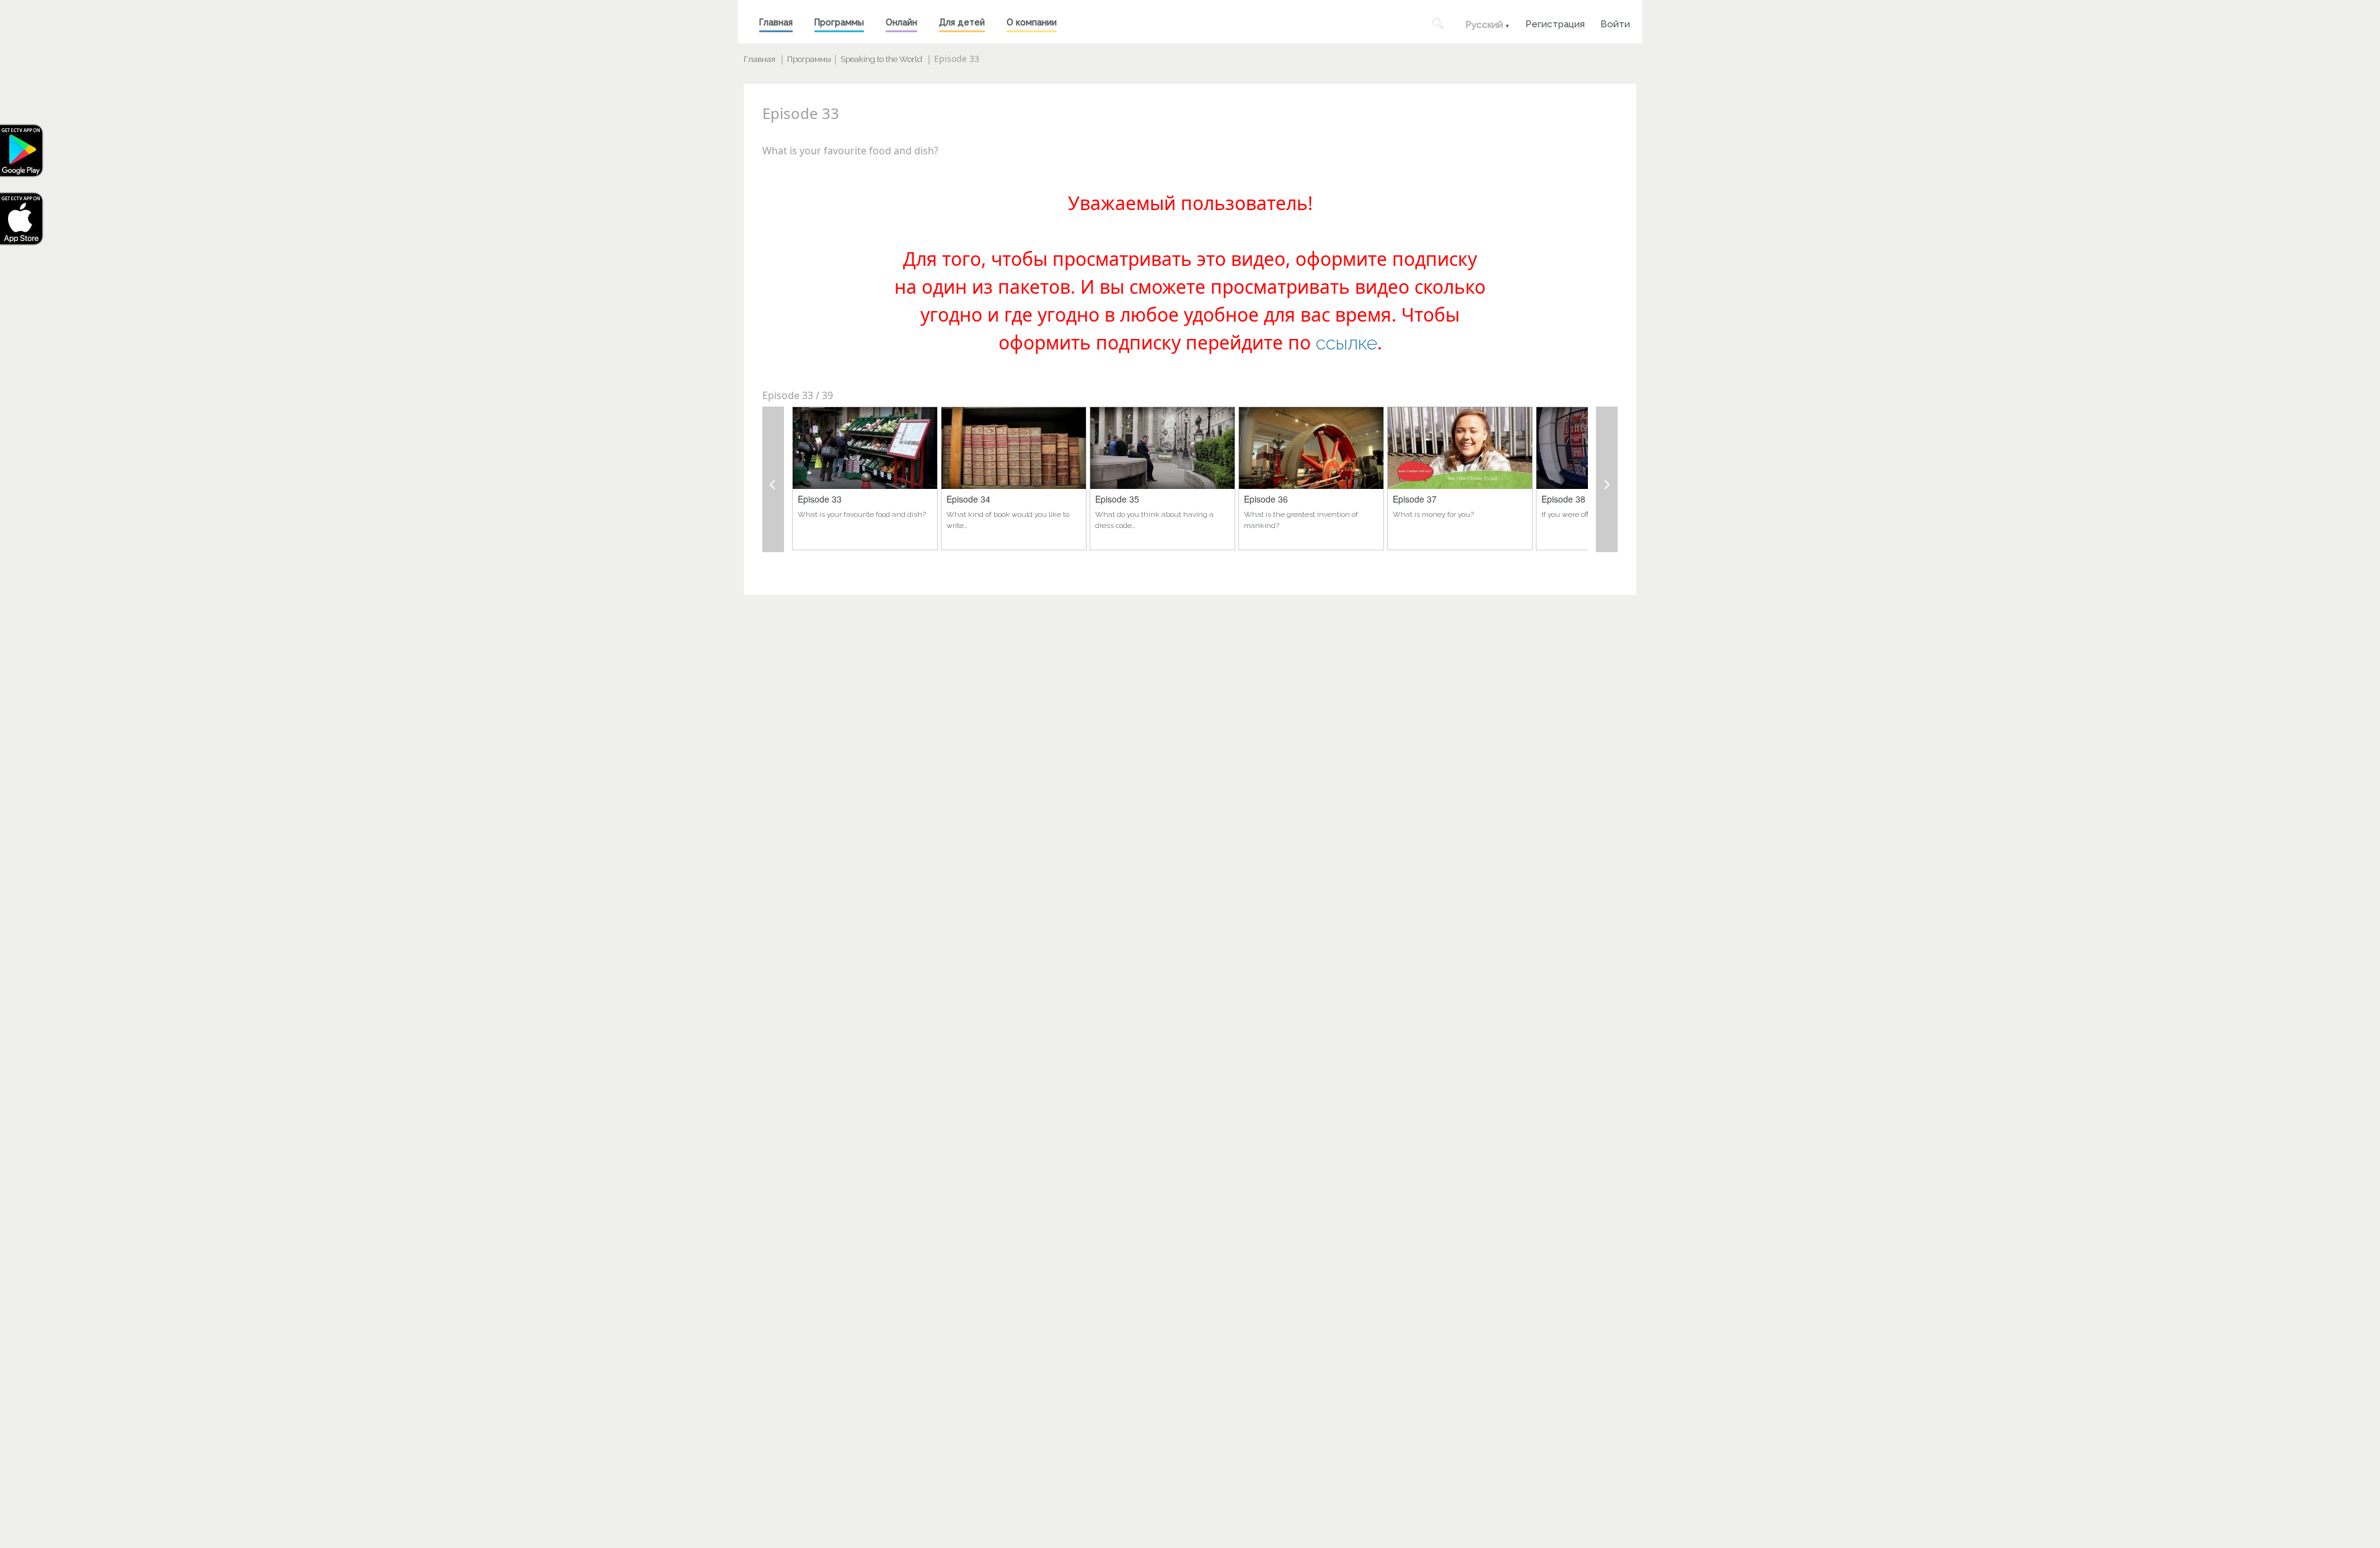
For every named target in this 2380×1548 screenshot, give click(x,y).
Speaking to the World (881, 59)
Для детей (962, 22)
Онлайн (901, 22)
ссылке (1346, 343)
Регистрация (1555, 23)
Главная (776, 22)
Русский (1484, 25)
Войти (1615, 23)
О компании (1032, 22)
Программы (839, 22)
